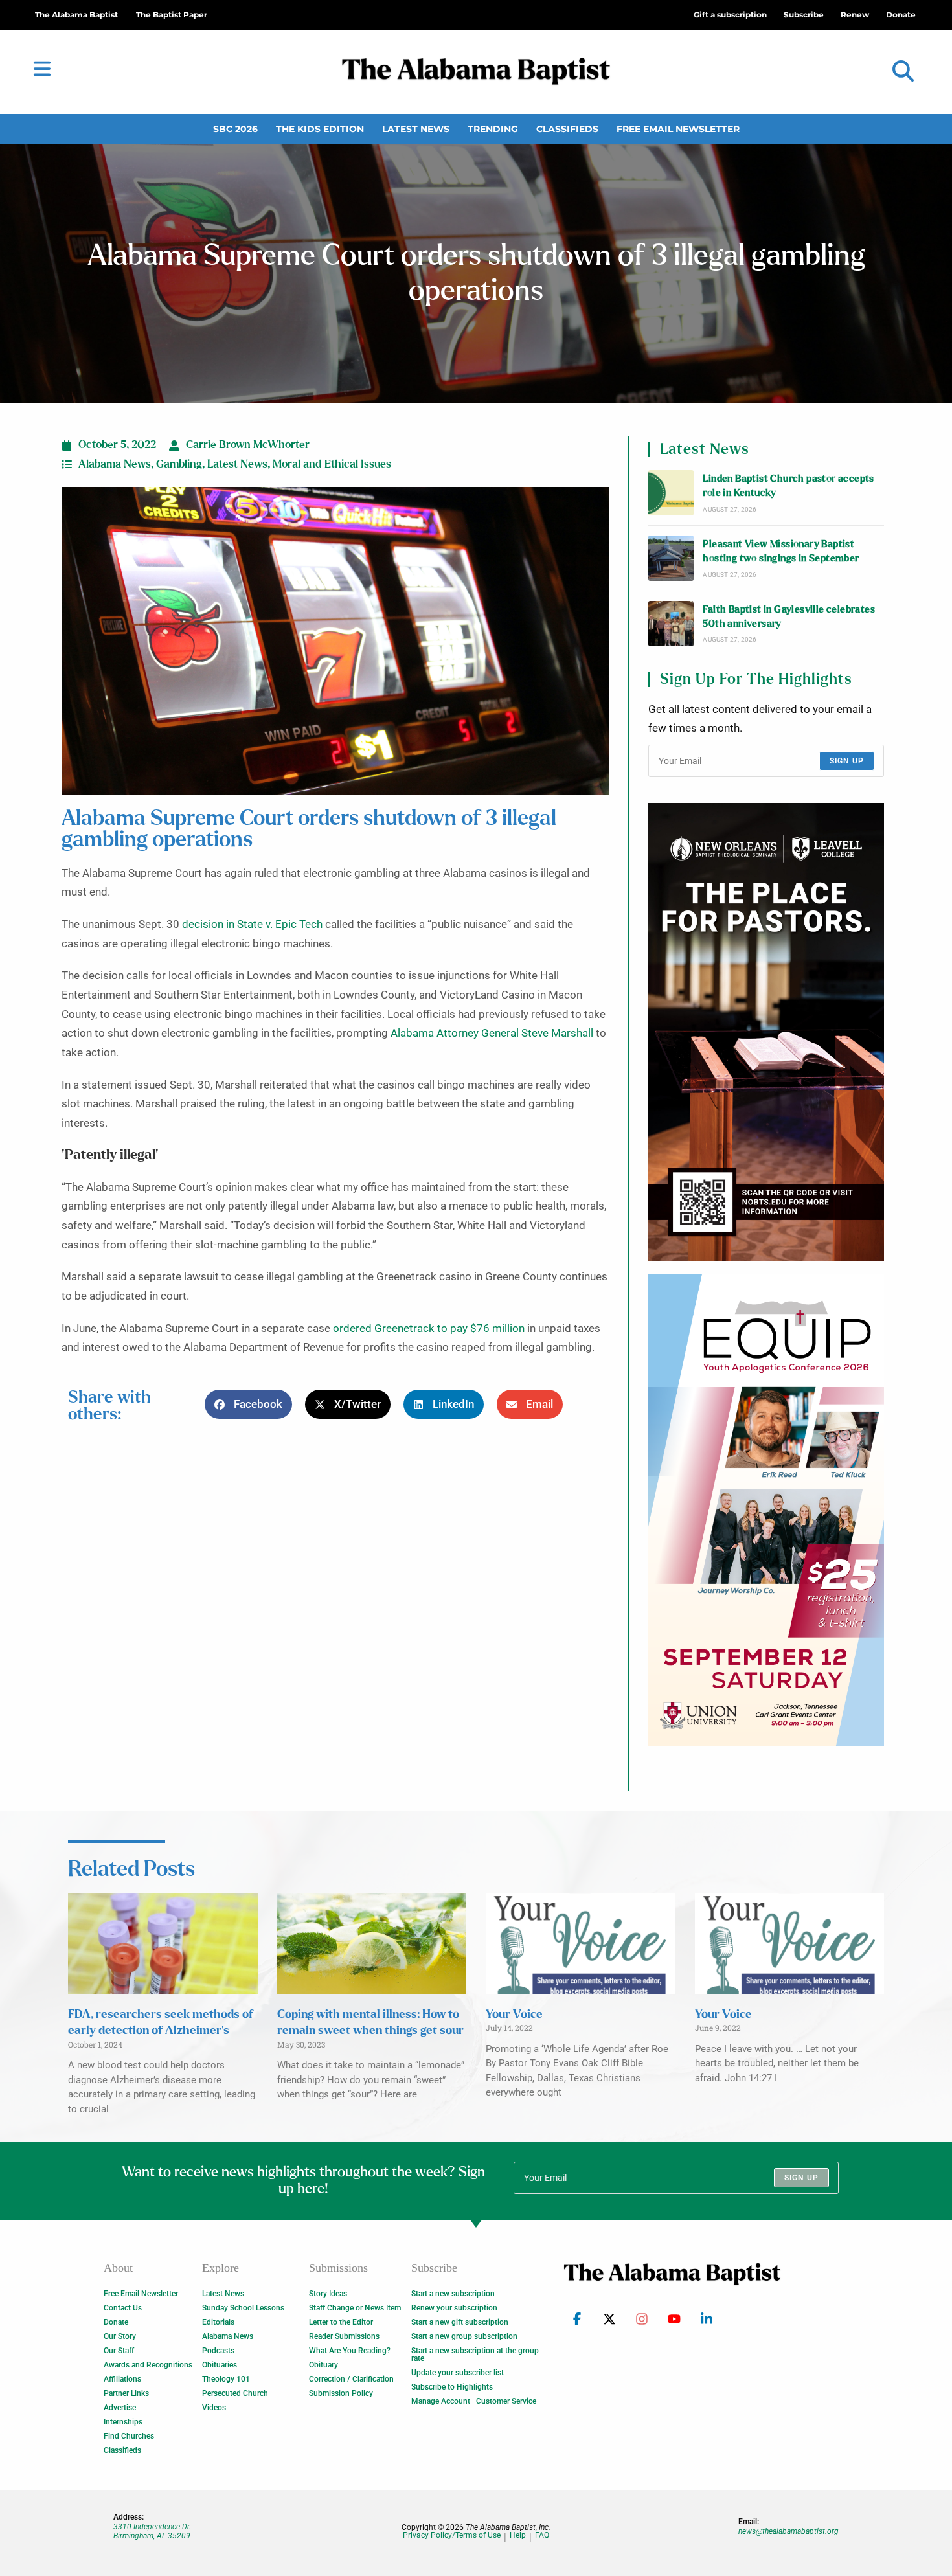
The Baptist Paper (172, 15)
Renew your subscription (454, 2308)
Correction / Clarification (351, 2379)
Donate (116, 2322)
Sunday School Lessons (243, 2308)
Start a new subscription (453, 2294)
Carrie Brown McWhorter (248, 445)
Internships (123, 2422)
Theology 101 (226, 2379)
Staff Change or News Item (355, 2308)
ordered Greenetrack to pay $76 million (429, 1328)
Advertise (120, 2408)
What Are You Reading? (350, 2351)
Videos (214, 2408)
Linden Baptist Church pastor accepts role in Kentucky (788, 486)
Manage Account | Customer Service (474, 2401)
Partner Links (126, 2393)
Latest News (416, 129)
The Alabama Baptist (76, 15)
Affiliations (122, 2379)
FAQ (542, 2536)
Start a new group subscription (464, 2336)
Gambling (179, 464)
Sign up (847, 761)
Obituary (323, 2365)
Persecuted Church (235, 2393)
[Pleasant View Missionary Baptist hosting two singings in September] (671, 558)
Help (518, 2536)
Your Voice (514, 2015)
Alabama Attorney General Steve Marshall (492, 1033)
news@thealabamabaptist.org (788, 2531)
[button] (903, 72)
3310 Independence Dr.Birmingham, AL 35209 (152, 2531)
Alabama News (115, 464)
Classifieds (567, 129)
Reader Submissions (344, 2336)
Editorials (218, 2322)
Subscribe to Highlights (452, 2387)
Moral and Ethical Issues (332, 464)
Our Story (120, 2336)
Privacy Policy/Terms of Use (452, 2536)
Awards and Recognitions (148, 2365)
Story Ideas (328, 2294)
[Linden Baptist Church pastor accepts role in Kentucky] (671, 493)
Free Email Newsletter (678, 129)
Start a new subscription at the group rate (475, 2355)
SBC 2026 (235, 129)
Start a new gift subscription (460, 2322)
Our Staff (119, 2351)
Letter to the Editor (341, 2322)
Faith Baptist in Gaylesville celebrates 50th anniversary (789, 617)
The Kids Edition (320, 129)
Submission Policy (341, 2393)
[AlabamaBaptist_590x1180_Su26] (766, 1510)
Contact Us (123, 2308)
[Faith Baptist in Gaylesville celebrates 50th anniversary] (671, 624)
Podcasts (218, 2351)
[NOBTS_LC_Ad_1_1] (766, 1032)
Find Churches (129, 2436)
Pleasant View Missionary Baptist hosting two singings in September (781, 551)
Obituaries (220, 2365)
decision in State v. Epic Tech (252, 924)
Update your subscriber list (458, 2373)
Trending (493, 129)
